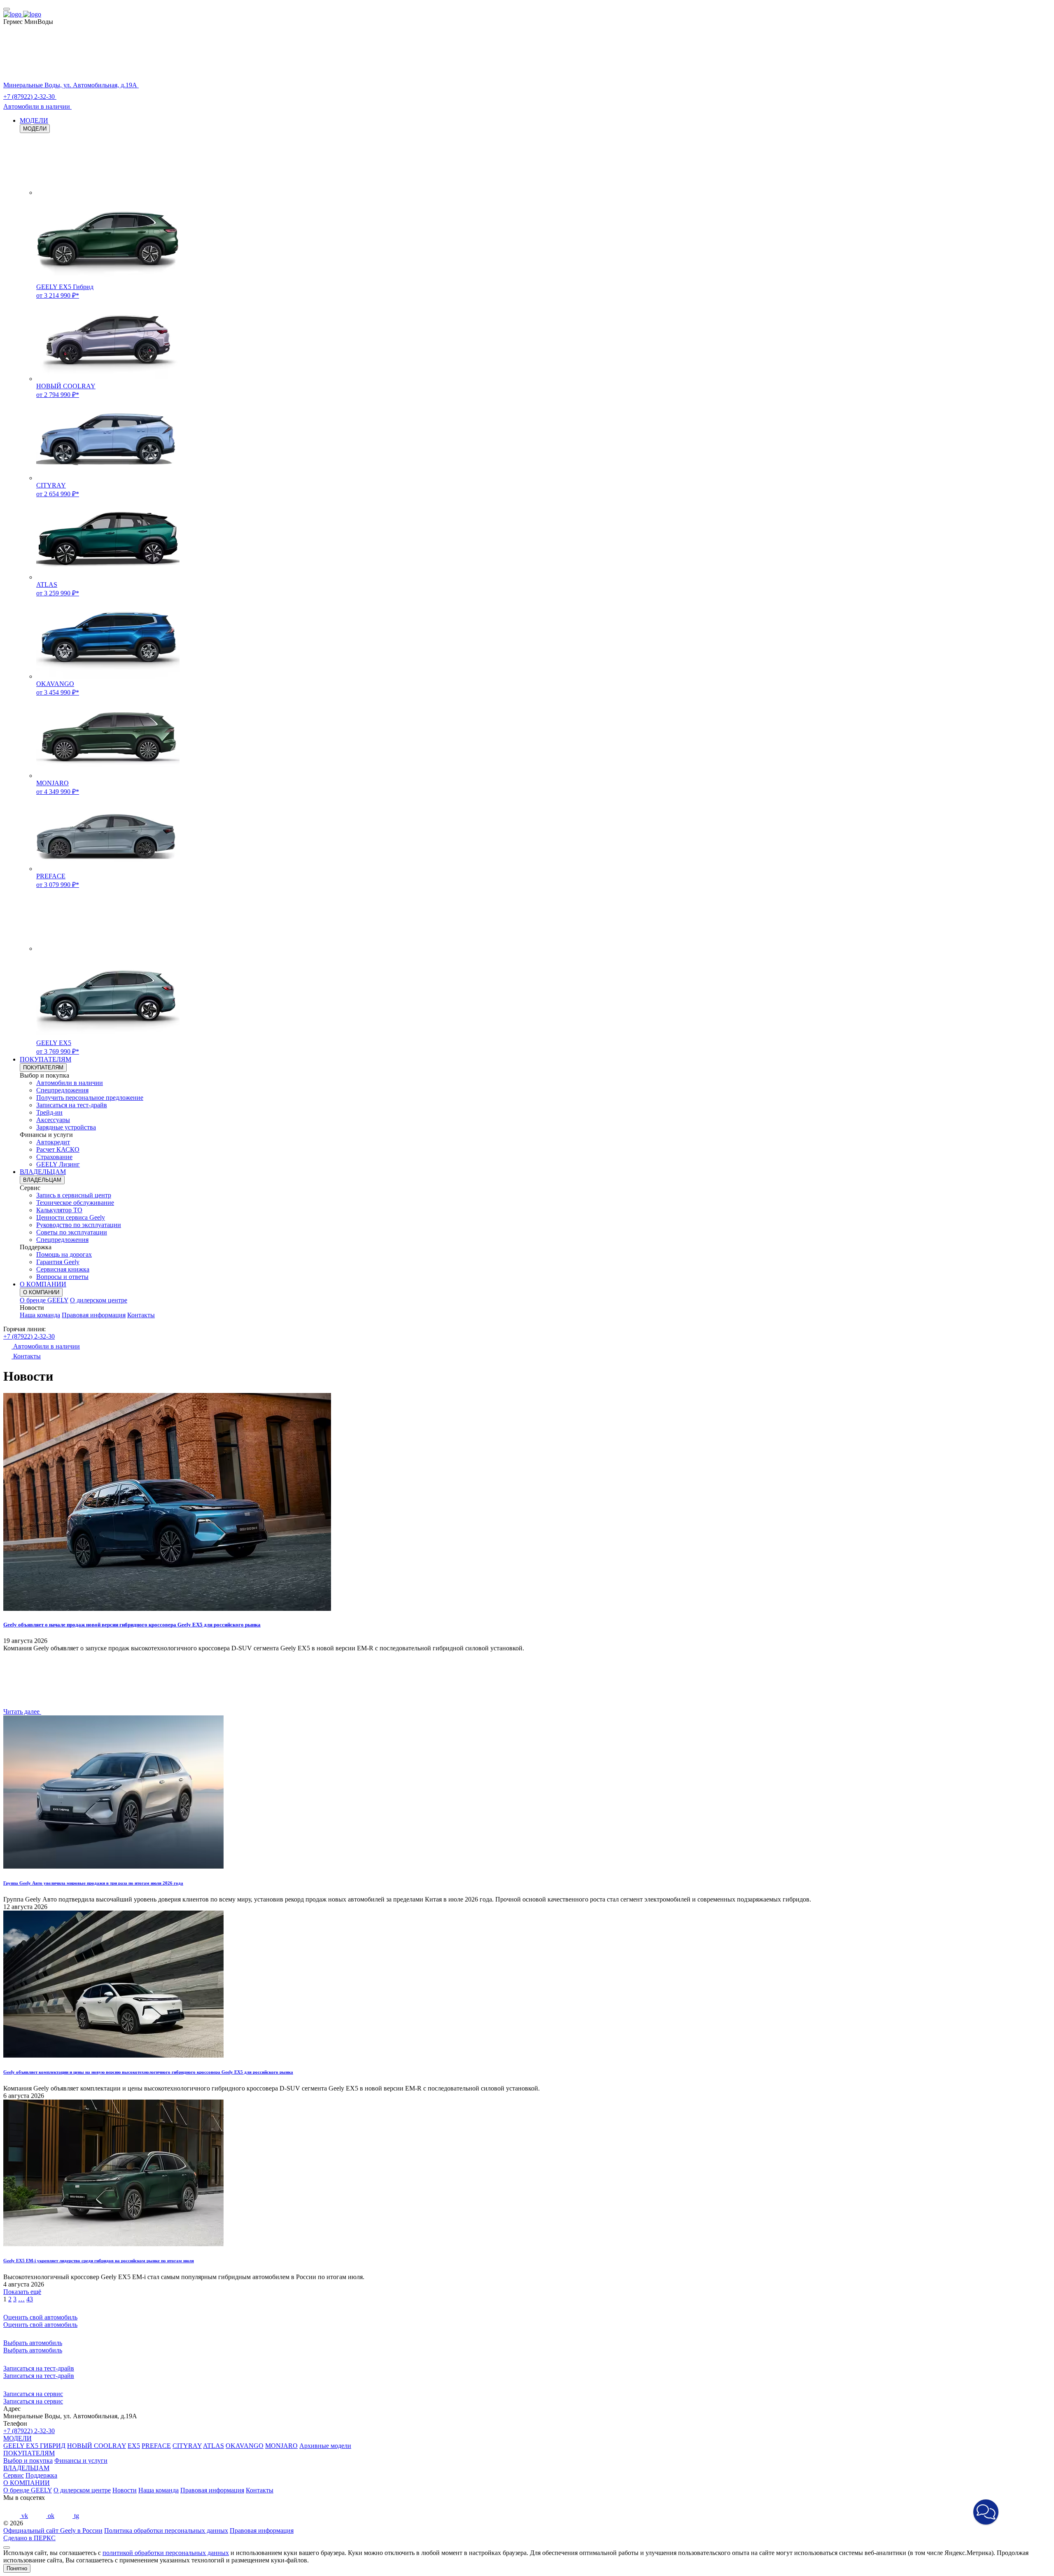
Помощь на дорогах (64, 1254)
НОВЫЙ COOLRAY (97, 2446)
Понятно (17, 2568)
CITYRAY (187, 2446)
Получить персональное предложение (90, 1098)
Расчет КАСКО (58, 1149)
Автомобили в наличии (70, 1083)
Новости (125, 2490)
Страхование (54, 1157)
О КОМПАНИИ (43, 1284)
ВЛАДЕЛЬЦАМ (43, 1172)
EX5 (134, 2446)
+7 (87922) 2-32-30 (29, 1336)
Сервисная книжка (63, 1269)
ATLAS (213, 2446)
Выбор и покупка (28, 2460)
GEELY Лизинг (58, 1164)
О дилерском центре (99, 1300)
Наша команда (40, 1315)
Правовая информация (94, 1315)
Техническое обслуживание (75, 1203)
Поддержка (41, 2475)
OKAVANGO (245, 2446)
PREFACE (156, 2446)
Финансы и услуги (81, 2460)
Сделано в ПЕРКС (29, 2538)
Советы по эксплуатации (72, 1232)
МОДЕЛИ (34, 120)
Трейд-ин (49, 1112)
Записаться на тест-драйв (72, 1105)
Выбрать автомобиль (33, 2350)
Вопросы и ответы (62, 1277)
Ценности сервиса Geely (71, 1217)
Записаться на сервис (33, 2401)
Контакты (141, 1315)
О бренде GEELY (44, 1300)
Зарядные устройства (66, 1127)
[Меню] (7, 9)
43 (30, 2299)
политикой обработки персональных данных (166, 2553)
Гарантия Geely (58, 1262)
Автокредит (53, 1142)
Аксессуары (53, 1120)
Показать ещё (22, 2292)
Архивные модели (325, 2446)
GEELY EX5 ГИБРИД (34, 2446)
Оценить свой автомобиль (40, 2325)
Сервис (14, 2475)
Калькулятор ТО (59, 1210)
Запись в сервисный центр (74, 1195)
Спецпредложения (62, 1090)
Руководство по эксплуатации (79, 1225)
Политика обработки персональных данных (166, 2530)
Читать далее (22, 1711)
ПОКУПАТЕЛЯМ (45, 1059)
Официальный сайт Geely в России (53, 2530)
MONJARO (281, 2446)
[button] (986, 2512)
